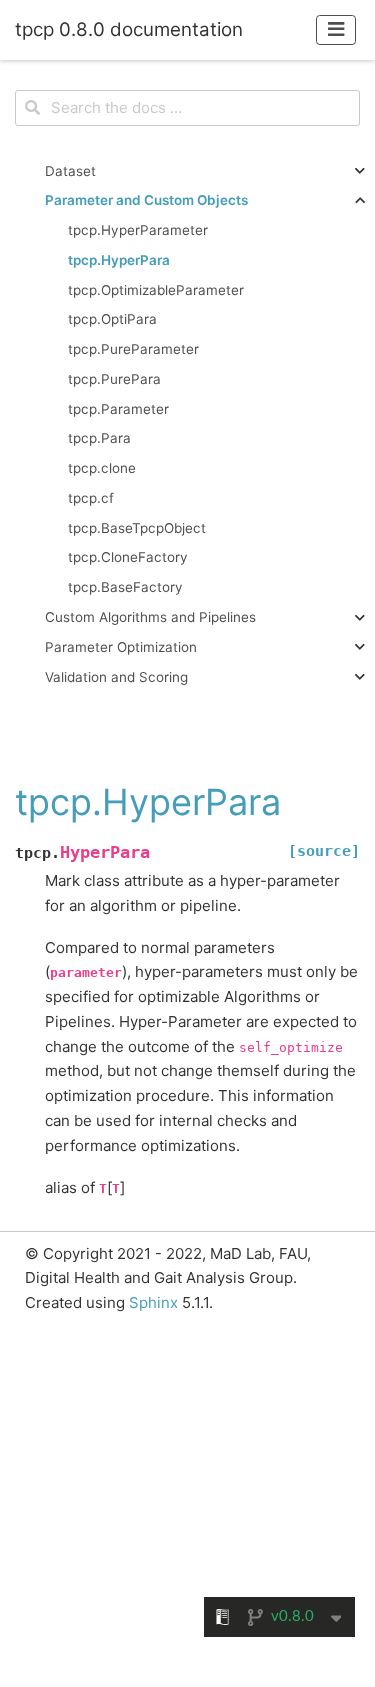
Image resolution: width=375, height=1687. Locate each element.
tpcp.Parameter (118, 409)
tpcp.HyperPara (119, 260)
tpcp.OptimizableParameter (156, 290)
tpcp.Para (99, 438)
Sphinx (153, 1302)
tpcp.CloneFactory (128, 557)
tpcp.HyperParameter (138, 230)
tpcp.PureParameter (133, 349)
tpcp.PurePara (114, 379)
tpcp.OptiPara (112, 319)
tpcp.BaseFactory (125, 587)
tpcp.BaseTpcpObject (137, 528)
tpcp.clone (102, 468)
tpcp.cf (91, 498)
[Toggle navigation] (336, 29)
